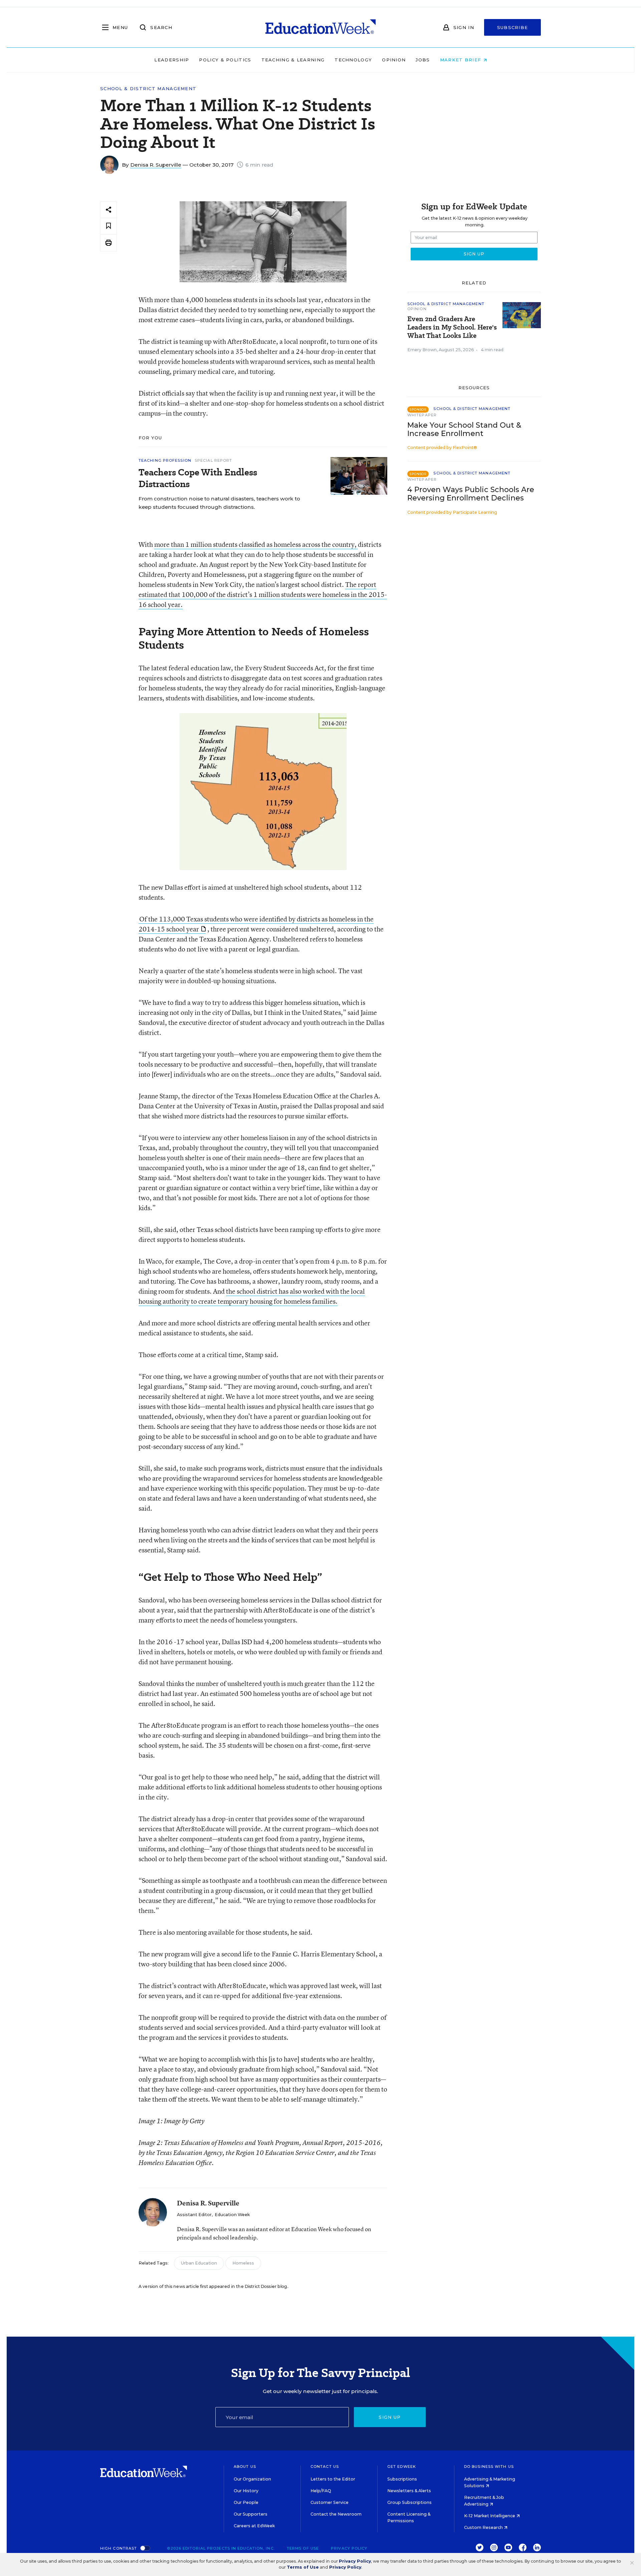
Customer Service (330, 2502)
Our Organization (252, 2479)
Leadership (172, 60)
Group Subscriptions (409, 2502)
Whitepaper (422, 415)
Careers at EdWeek (254, 2526)
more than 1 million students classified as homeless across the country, (256, 544)
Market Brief (462, 60)
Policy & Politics (225, 60)
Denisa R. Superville (156, 165)
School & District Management (148, 89)
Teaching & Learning (293, 60)
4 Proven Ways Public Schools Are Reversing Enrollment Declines (471, 494)
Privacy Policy (349, 2548)
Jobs (423, 60)
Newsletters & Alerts (409, 2491)
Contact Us (325, 2466)
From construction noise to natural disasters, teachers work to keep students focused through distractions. (219, 503)
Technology (353, 60)
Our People (246, 2502)
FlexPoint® (465, 448)
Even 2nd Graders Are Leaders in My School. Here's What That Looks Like (452, 327)
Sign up (390, 2417)
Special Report (213, 460)
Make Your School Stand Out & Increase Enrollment (464, 429)
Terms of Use (303, 2548)
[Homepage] (320, 27)
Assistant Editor (194, 2215)
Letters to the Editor (333, 2479)
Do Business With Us (489, 2466)
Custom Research (484, 2527)
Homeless (243, 2263)
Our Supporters (251, 2514)
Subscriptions (402, 2479)
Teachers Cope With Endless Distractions (198, 478)
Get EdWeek (402, 2466)
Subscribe (513, 27)
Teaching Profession (165, 460)
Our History (246, 2491)
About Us (245, 2466)
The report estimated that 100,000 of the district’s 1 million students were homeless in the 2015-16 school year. (263, 594)
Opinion (394, 60)
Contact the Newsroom (336, 2514)
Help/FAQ (321, 2491)
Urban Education (199, 2263)
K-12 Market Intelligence (490, 2516)
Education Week (232, 2215)
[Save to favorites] (109, 226)
